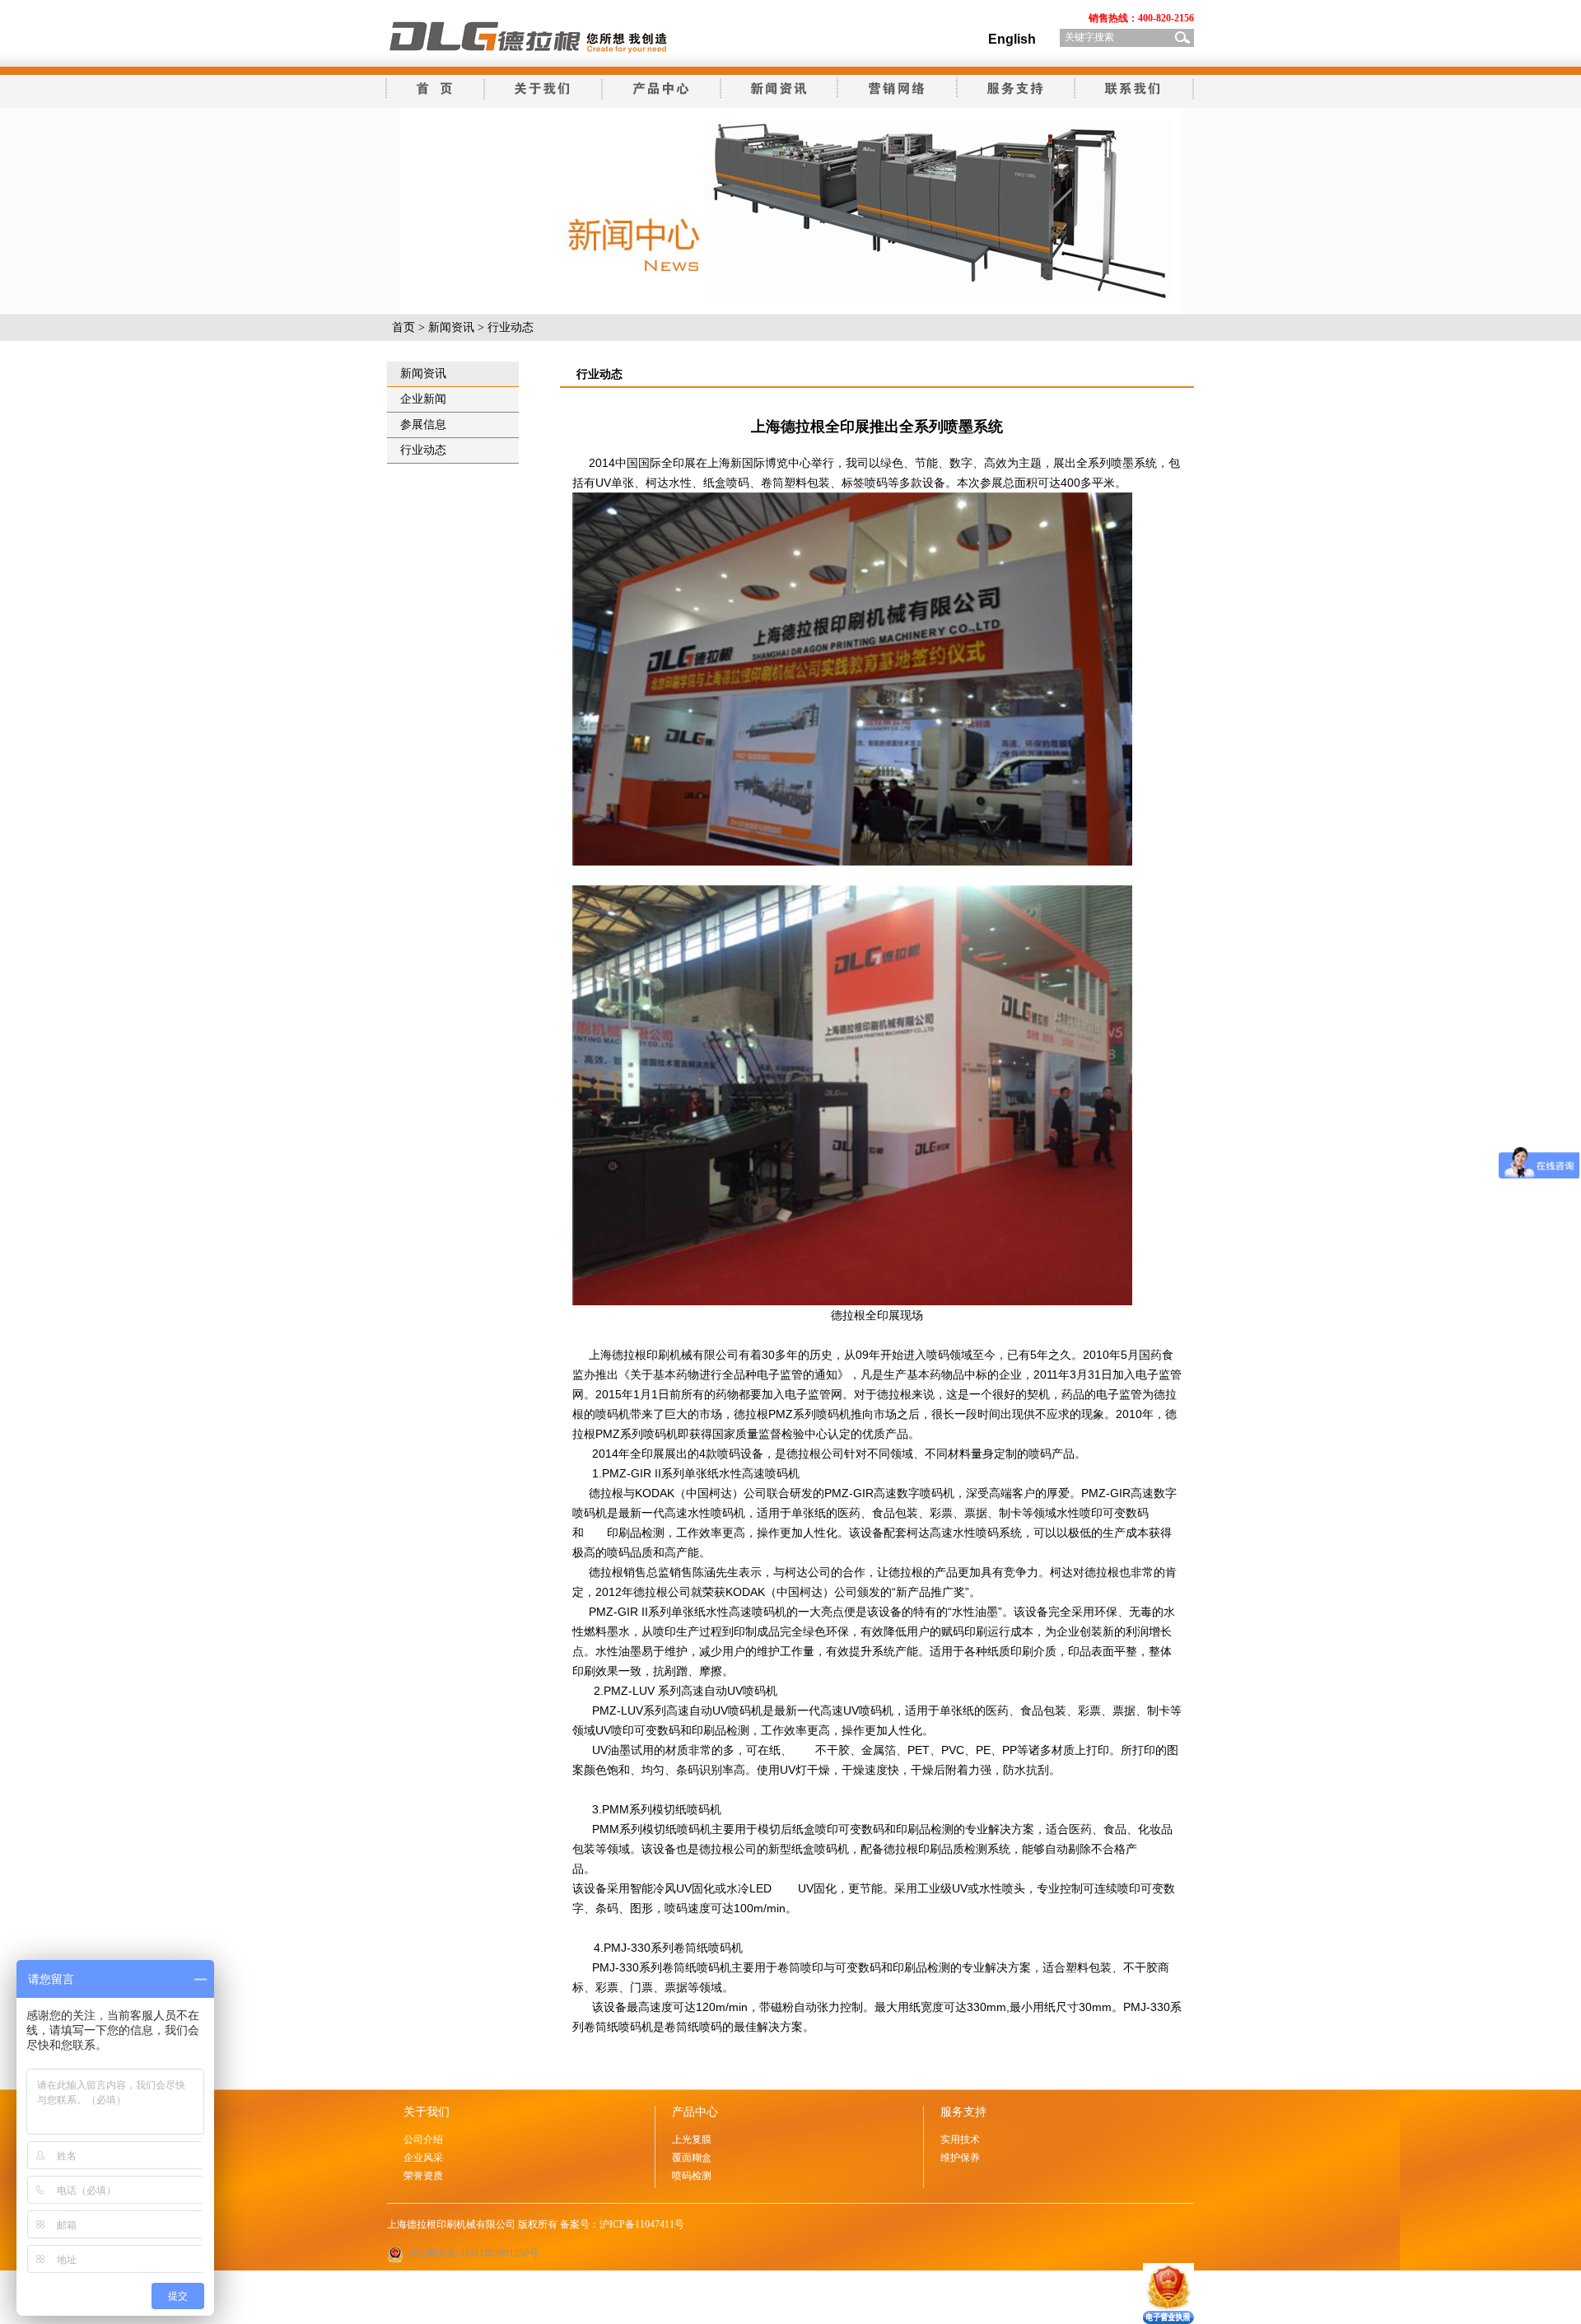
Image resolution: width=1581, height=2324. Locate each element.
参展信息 (423, 425)
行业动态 (423, 450)
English (1012, 39)
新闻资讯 (451, 327)
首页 (403, 327)
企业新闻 (423, 399)
